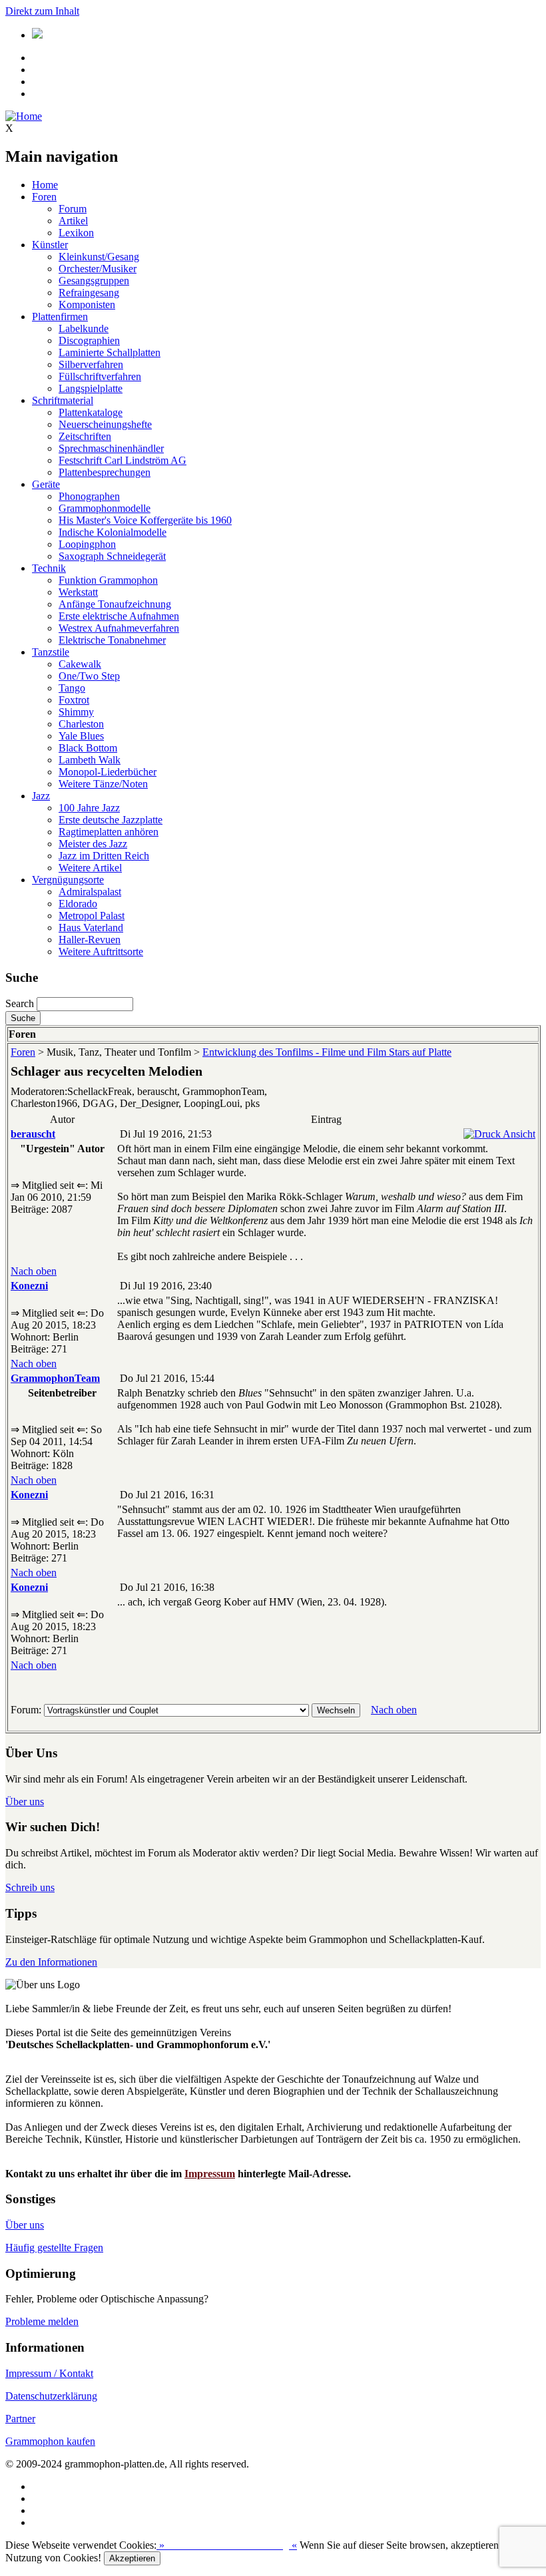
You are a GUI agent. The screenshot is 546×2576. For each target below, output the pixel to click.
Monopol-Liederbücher (108, 772)
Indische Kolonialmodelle (113, 532)
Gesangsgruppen (94, 281)
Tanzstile (51, 652)
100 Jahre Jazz (89, 808)
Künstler (50, 245)
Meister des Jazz (93, 844)
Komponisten (87, 305)
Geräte (46, 484)
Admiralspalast (90, 892)
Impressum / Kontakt (49, 2373)
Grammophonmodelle (105, 508)
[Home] (24, 116)
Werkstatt (78, 592)
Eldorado (78, 904)
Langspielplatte (91, 388)
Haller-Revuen (90, 940)
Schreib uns (30, 1887)
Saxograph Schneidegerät (112, 556)
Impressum (210, 2174)
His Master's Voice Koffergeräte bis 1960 (145, 520)
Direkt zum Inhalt (42, 11)
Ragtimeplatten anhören (109, 832)
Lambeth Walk (90, 760)
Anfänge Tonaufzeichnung (115, 604)
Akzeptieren (132, 2558)
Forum (73, 209)
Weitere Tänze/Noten (103, 784)
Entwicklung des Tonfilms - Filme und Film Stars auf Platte (327, 1052)
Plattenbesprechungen (105, 472)
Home (45, 185)
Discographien (89, 340)
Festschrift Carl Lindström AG (123, 460)
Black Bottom (88, 748)
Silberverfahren (91, 364)
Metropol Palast (92, 916)
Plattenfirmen (60, 317)
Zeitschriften (85, 436)
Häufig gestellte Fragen (54, 2248)
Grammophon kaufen (50, 2441)
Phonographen (89, 496)
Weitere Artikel (90, 868)
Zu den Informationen (51, 1962)
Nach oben (34, 1271)
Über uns (25, 1802)
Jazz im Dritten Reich (104, 856)
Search (20, 1003)
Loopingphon (87, 544)
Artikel (73, 221)
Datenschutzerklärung (51, 2396)
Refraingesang (89, 293)
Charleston (81, 724)
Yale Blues (81, 736)
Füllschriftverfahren (100, 376)
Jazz (41, 796)
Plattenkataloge (91, 412)
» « (227, 2545)
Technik (49, 568)
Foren (44, 197)
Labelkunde (84, 328)
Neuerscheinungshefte (105, 424)
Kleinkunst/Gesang (99, 257)
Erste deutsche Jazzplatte (111, 820)
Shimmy (76, 712)
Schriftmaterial (63, 400)
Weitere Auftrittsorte (101, 952)
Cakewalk (80, 664)
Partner (20, 2419)
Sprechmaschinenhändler (111, 448)
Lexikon (76, 233)
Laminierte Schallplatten (110, 352)
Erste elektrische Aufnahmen (119, 616)
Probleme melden (42, 2321)
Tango (72, 688)
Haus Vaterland (91, 928)
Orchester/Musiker (98, 269)
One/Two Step (89, 676)
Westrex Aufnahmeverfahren (119, 628)
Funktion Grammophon (108, 580)
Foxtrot (74, 700)
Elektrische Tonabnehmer (112, 640)
